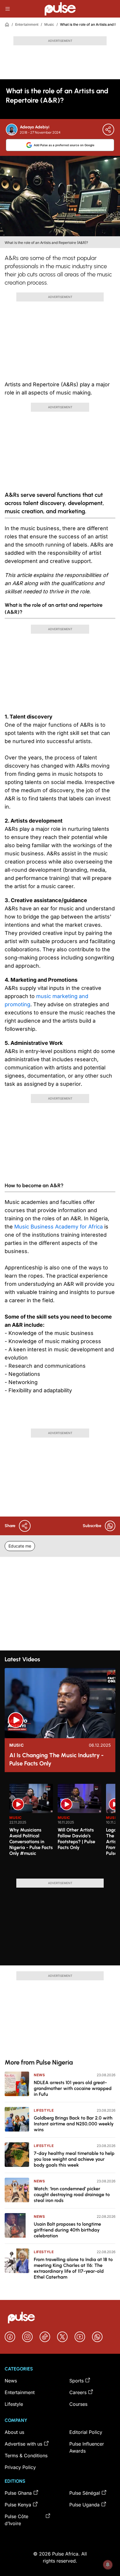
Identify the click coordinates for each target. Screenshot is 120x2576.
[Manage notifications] (108, 2565)
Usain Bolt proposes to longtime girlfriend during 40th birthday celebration (67, 2230)
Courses (78, 2404)
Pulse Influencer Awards (87, 2447)
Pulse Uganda (84, 2505)
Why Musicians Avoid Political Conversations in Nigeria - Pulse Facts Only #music (31, 1842)
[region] (60, 1828)
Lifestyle (44, 2110)
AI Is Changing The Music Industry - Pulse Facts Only (57, 1759)
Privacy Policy (20, 2467)
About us (14, 2432)
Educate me (20, 1546)
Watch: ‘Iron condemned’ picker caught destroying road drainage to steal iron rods (72, 2195)
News (39, 2075)
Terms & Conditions (26, 2456)
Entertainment (27, 24)
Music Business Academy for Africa (59, 1227)
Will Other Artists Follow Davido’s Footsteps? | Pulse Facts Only (76, 1839)
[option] (31, 1829)
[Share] (108, 130)
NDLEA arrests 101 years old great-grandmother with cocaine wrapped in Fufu (73, 2088)
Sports (76, 2381)
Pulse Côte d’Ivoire (16, 2520)
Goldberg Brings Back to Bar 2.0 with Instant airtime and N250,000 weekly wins (74, 2124)
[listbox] (62, 1828)
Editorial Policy (86, 2432)
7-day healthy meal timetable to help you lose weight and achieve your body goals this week (74, 2159)
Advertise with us (23, 2444)
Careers (78, 2392)
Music (49, 24)
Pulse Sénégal (85, 2493)
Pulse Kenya (18, 2505)
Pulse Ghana (18, 2493)
